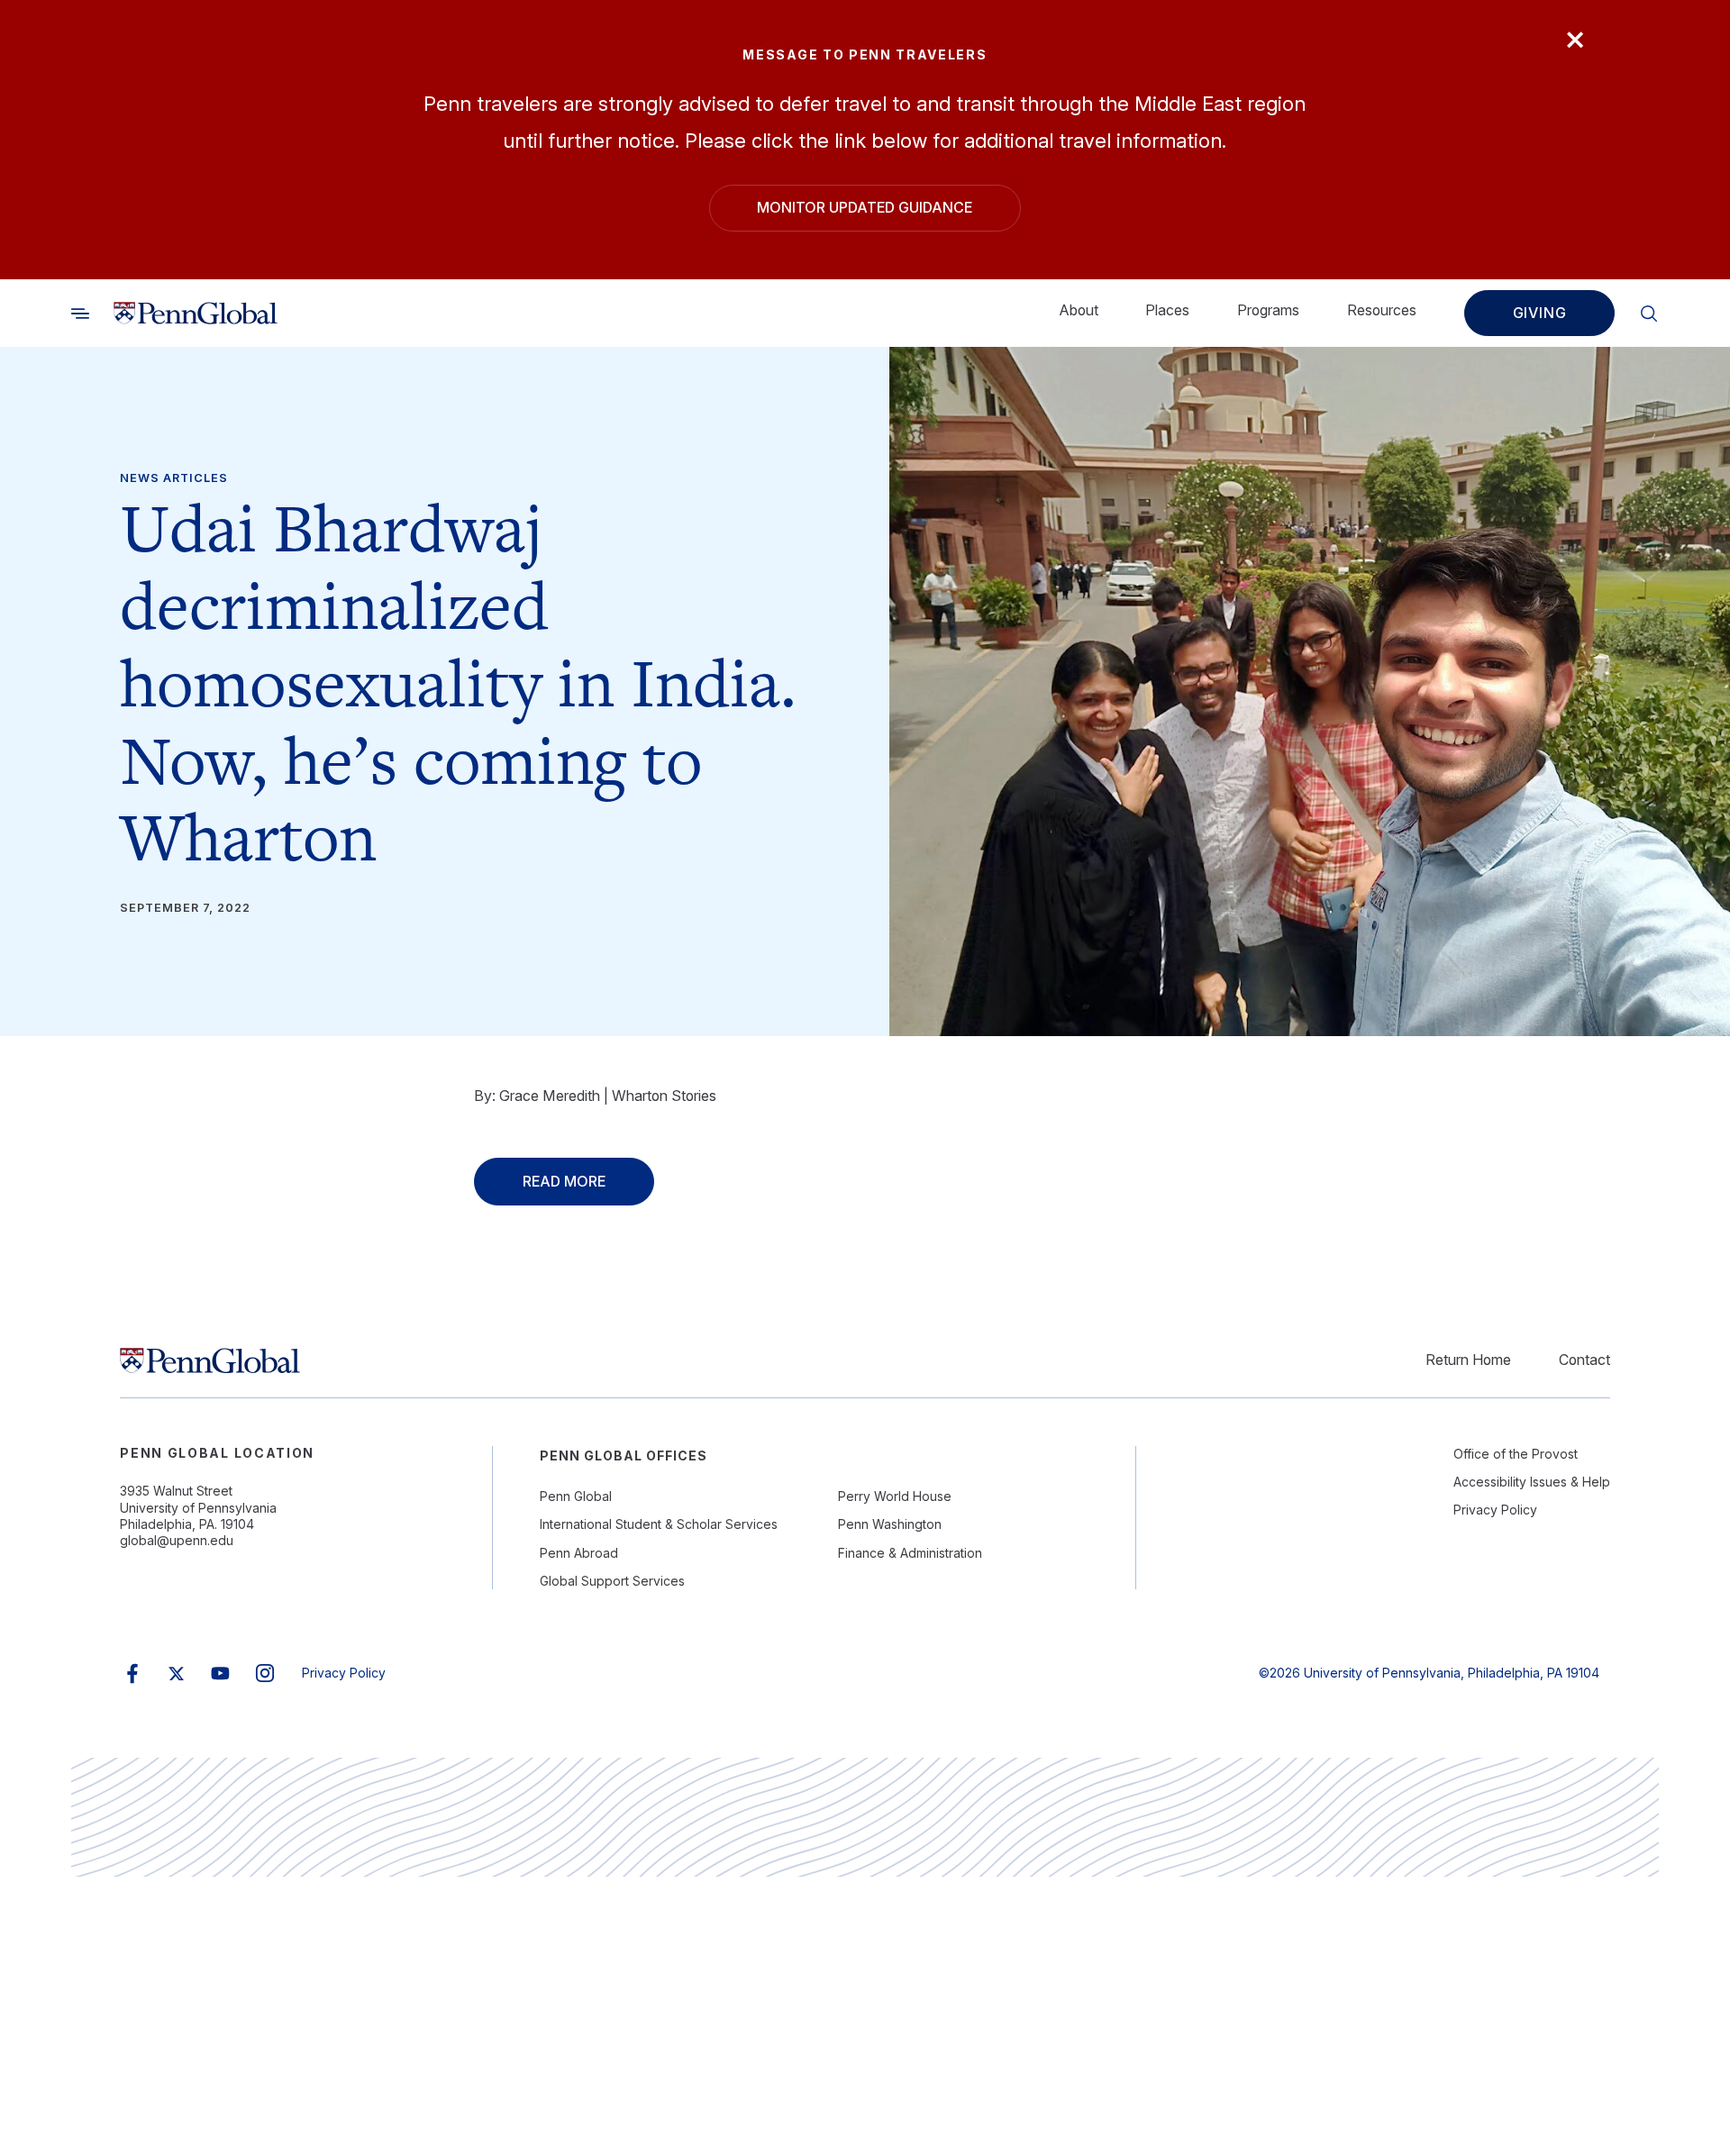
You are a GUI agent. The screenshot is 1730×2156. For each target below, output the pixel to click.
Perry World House (895, 1496)
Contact (1584, 1360)
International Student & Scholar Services (659, 1524)
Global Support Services (612, 1581)
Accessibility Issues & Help (1532, 1482)
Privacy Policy (1495, 1510)
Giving (1540, 313)
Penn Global (576, 1496)
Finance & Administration (910, 1553)
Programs (1268, 309)
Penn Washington (890, 1524)
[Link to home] (196, 313)
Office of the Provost (1516, 1454)
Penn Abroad (579, 1553)
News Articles (174, 478)
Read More (564, 1182)
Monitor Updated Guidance (865, 208)
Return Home (1468, 1360)
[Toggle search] (80, 313)
